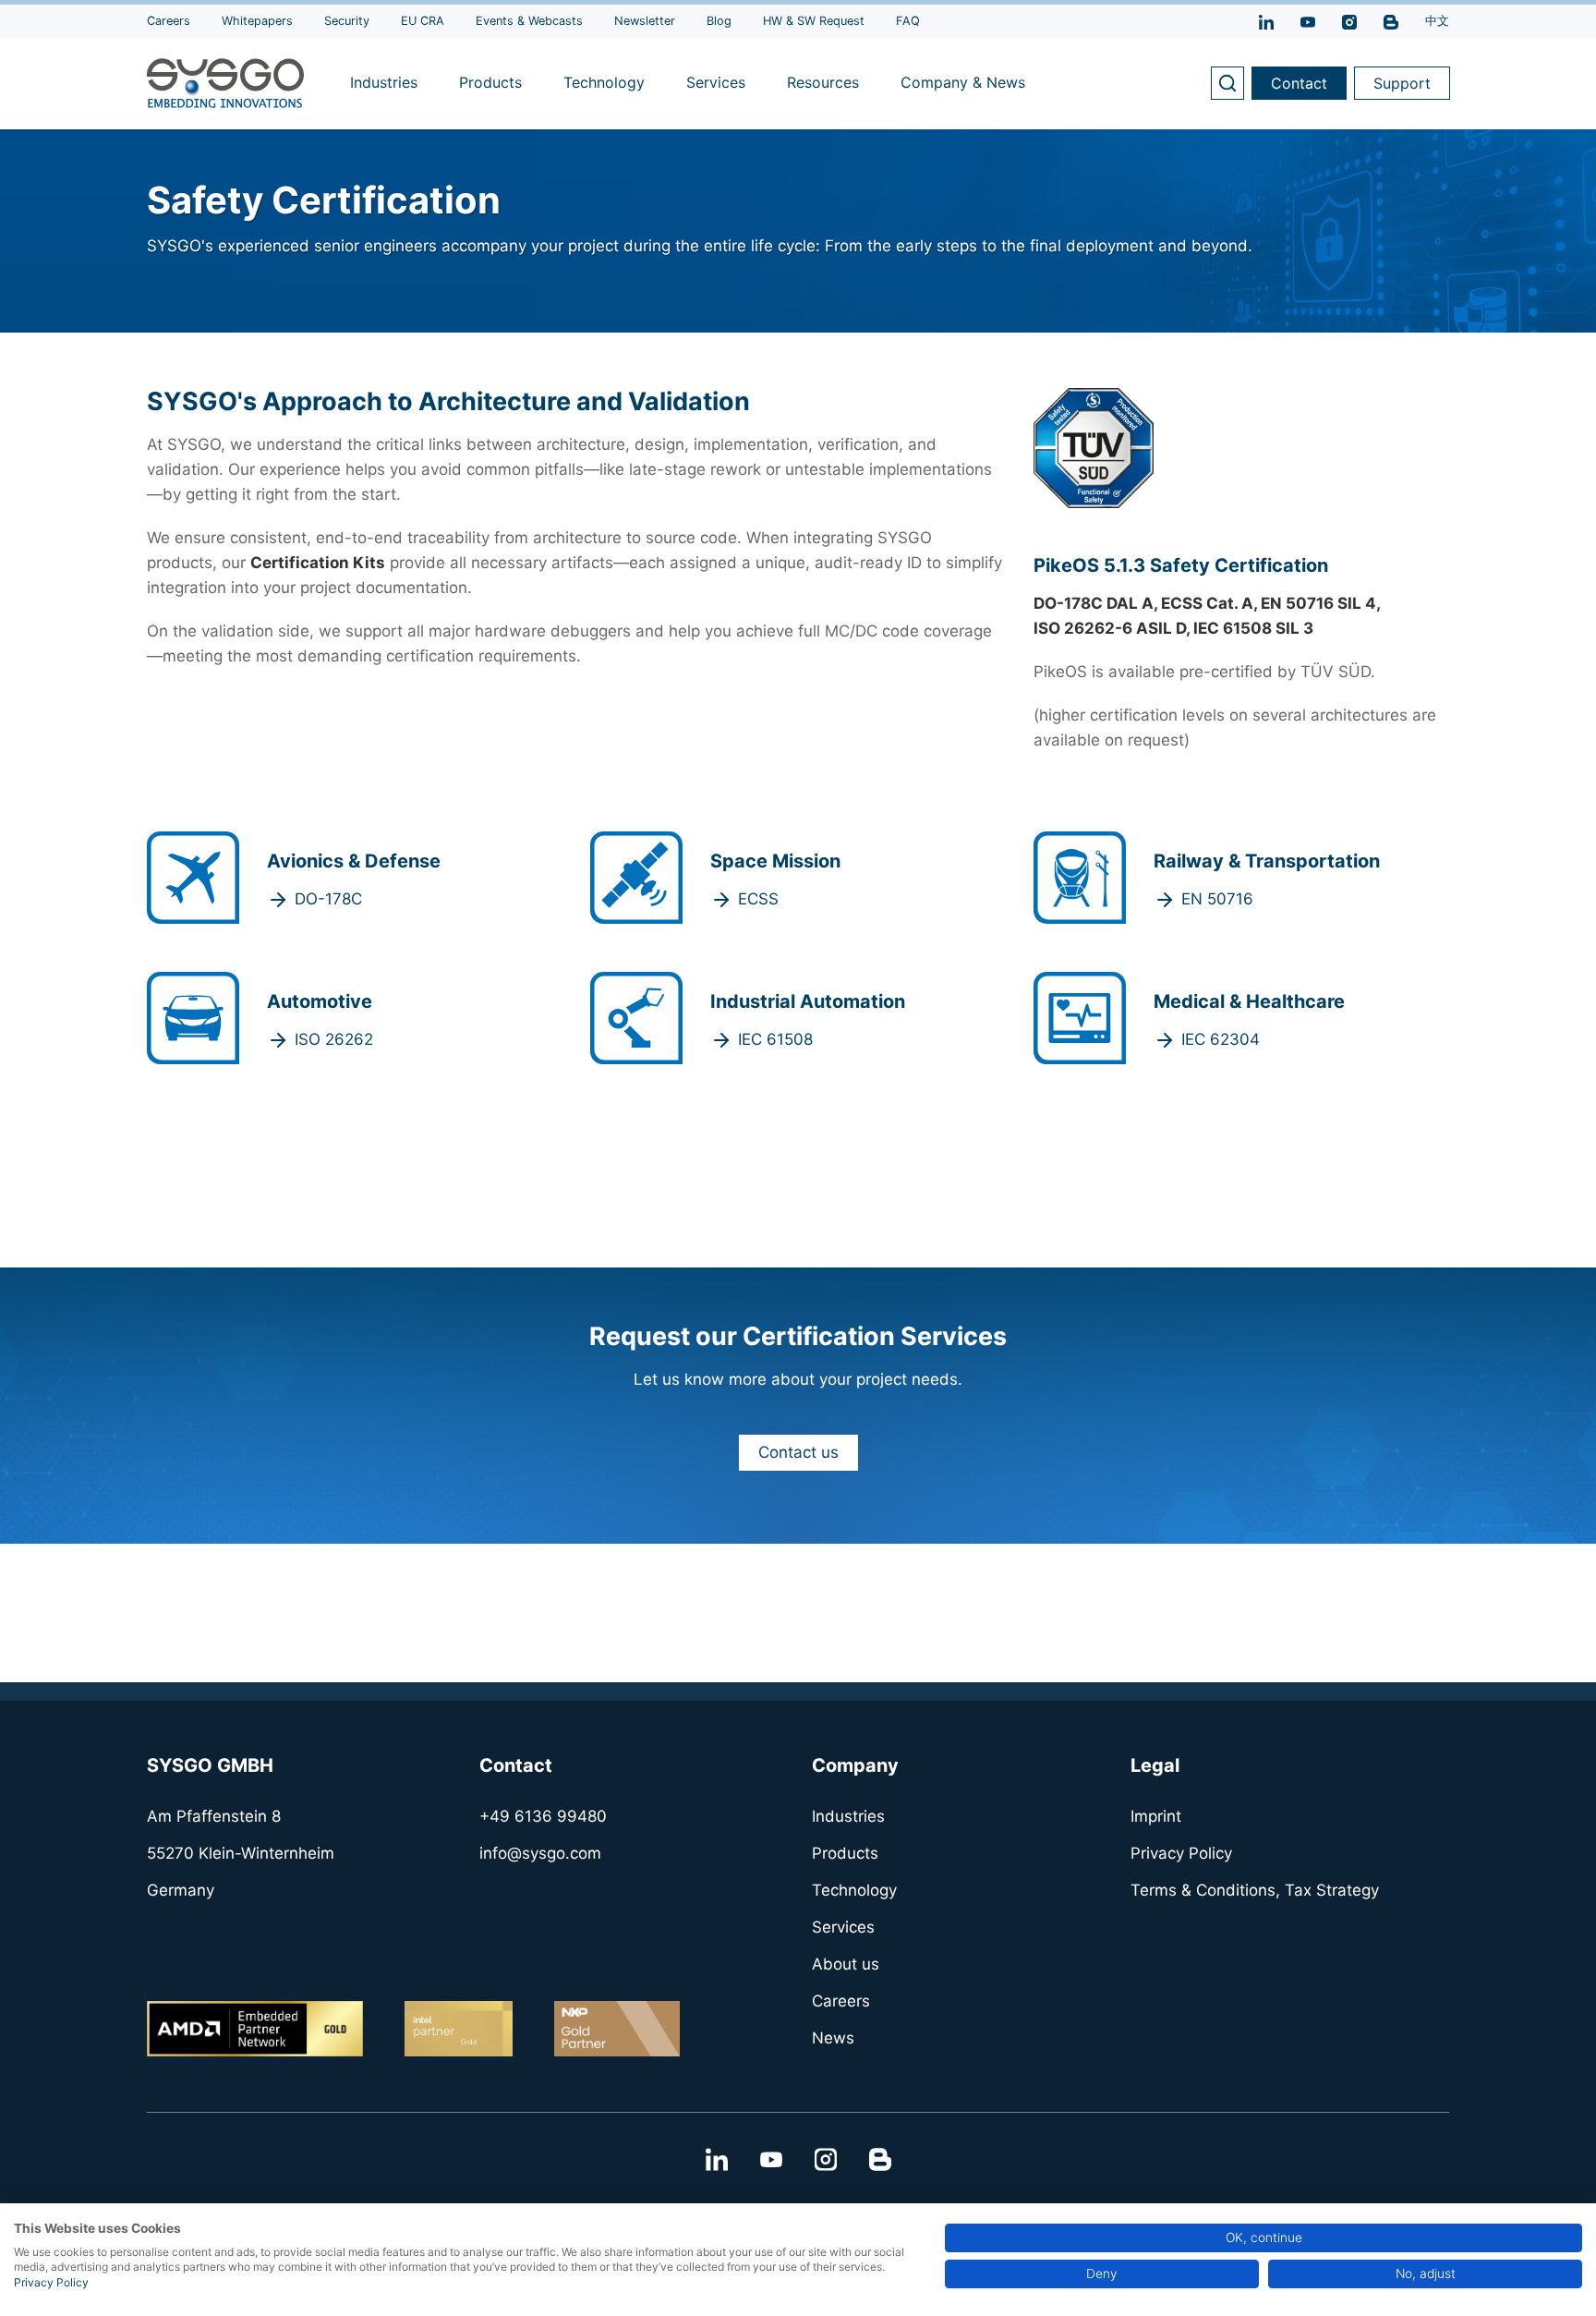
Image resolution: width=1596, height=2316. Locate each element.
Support (1402, 83)
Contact (1299, 83)
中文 (1437, 21)
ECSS (758, 899)
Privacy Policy (51, 2282)
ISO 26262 (334, 1039)
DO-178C (328, 899)
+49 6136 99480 (543, 1816)
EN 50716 (1217, 899)
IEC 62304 (1221, 1039)
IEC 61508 (775, 1039)
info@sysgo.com (540, 1853)
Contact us (798, 1452)
